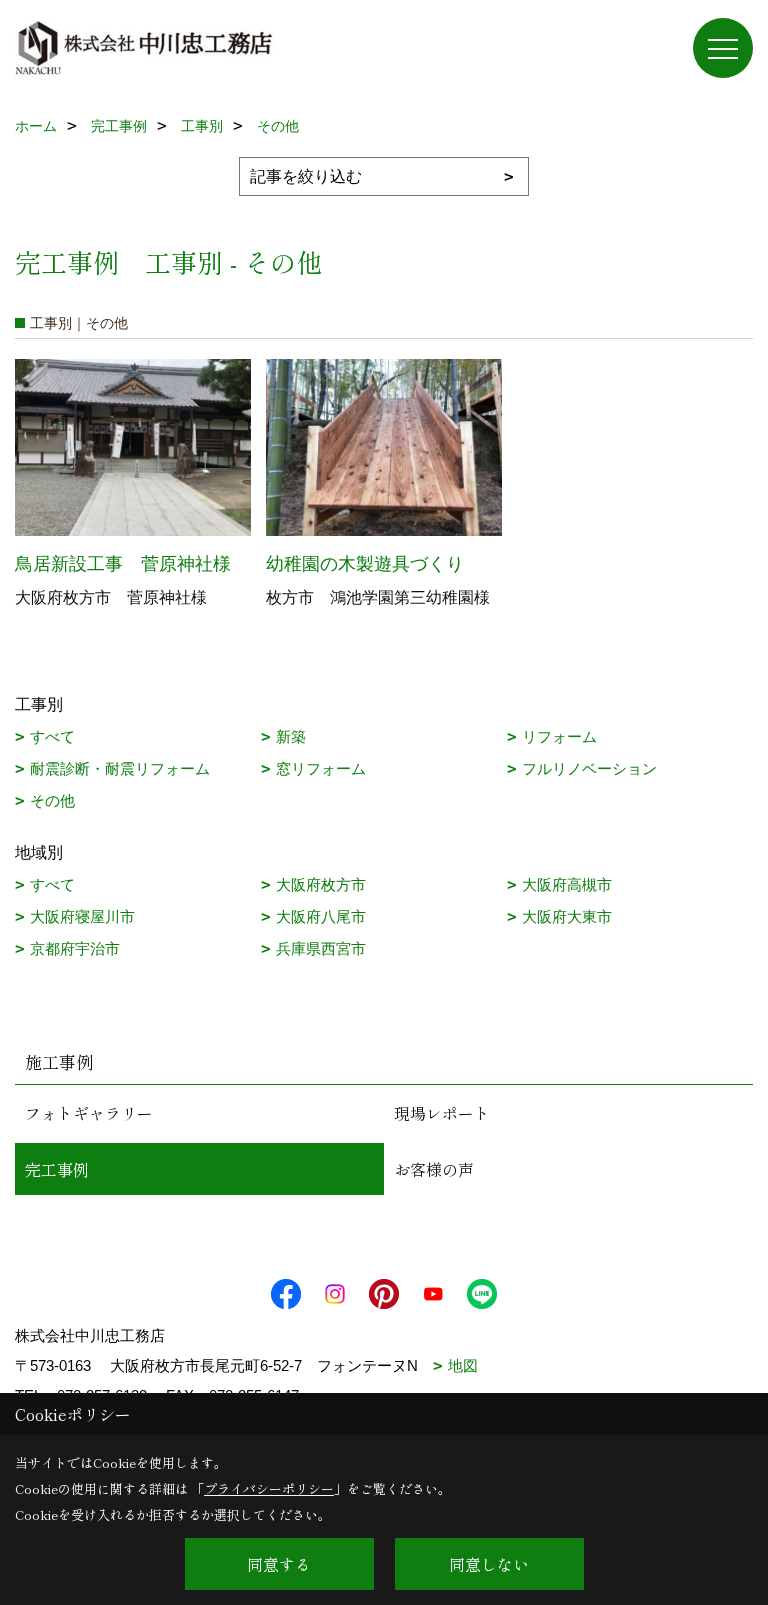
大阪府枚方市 (321, 884)
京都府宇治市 (75, 948)
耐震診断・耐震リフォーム (120, 768)
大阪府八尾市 (321, 916)
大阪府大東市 (567, 916)
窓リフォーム (321, 768)
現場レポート (442, 1113)
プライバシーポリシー (269, 1488)
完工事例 (57, 1169)
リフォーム (559, 736)
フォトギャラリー (89, 1113)
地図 (463, 1365)
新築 (291, 736)
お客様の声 (434, 1169)
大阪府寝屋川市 (82, 916)
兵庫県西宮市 (321, 948)
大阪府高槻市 (567, 884)
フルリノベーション (589, 768)
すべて (52, 736)
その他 (52, 800)
